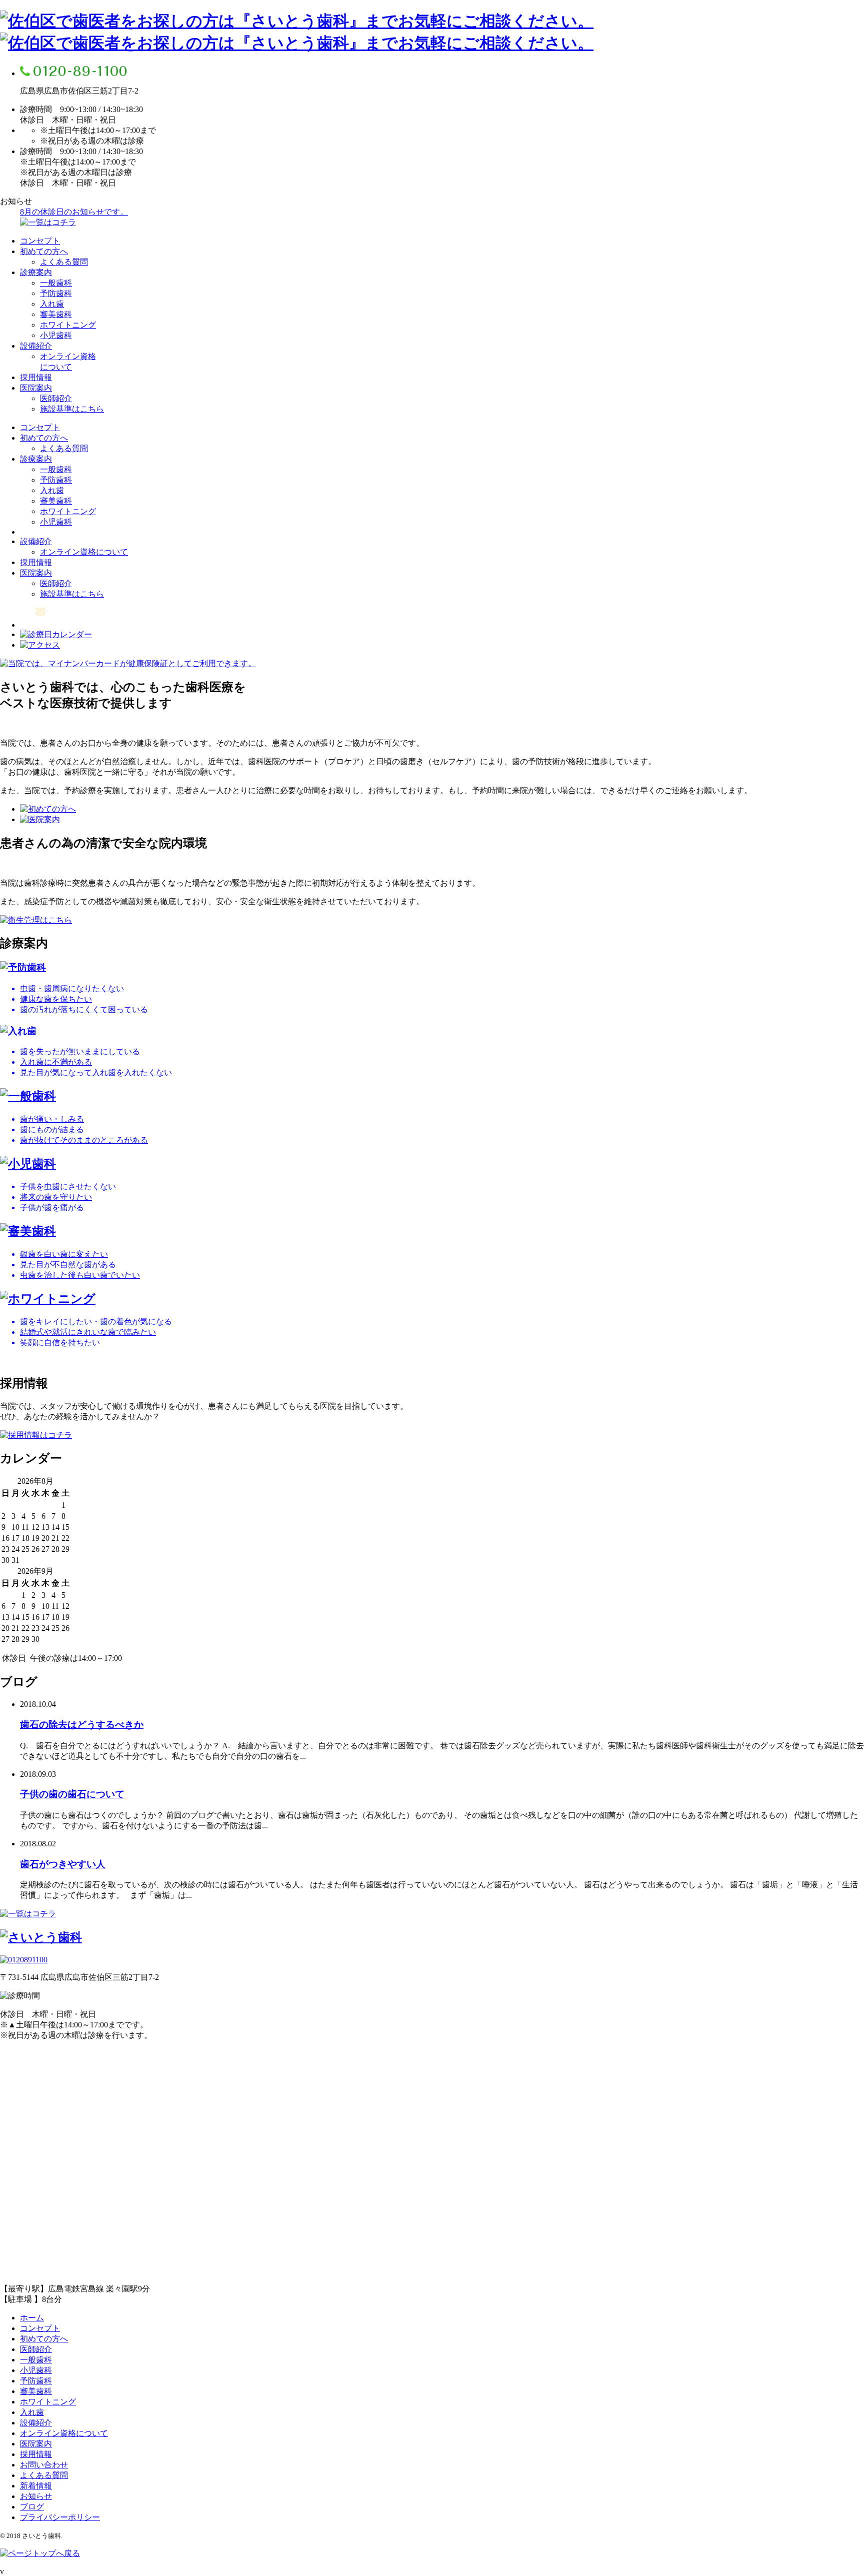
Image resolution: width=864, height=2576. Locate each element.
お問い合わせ (44, 2465)
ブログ (32, 2507)
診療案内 (36, 272)
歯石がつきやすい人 (63, 1864)
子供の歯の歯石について (72, 1794)
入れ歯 (52, 304)
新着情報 (36, 2486)
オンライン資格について (84, 552)
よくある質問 (64, 262)
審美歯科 (56, 314)
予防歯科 (56, 293)
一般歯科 (56, 283)
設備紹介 (36, 346)
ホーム (32, 2318)
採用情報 (36, 377)
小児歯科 (56, 335)
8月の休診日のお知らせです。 (74, 212)
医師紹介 (56, 398)
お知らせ (36, 2496)
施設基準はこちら (72, 409)
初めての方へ (44, 251)
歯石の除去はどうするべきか (82, 1725)
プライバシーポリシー (60, 2517)
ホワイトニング (68, 325)
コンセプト (40, 241)
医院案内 (36, 388)
